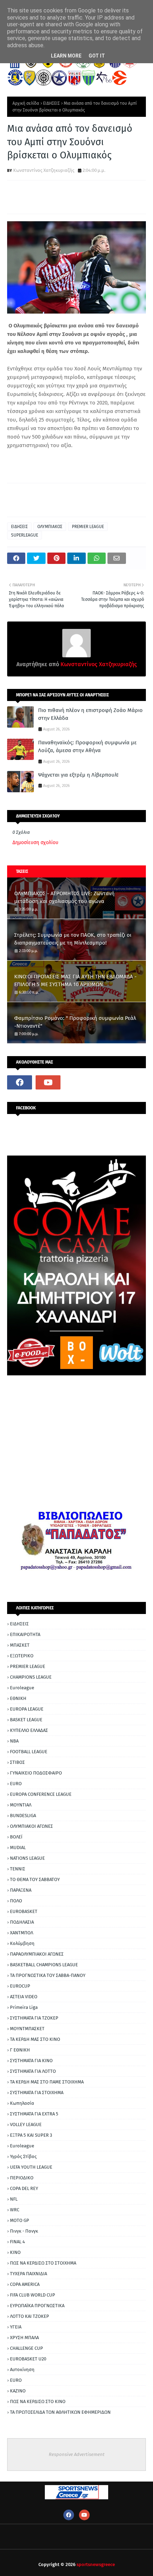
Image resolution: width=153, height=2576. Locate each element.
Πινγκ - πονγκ (24, 2231)
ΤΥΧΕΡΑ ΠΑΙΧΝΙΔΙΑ (28, 2274)
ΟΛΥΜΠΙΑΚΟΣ (50, 527)
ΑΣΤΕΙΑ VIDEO (24, 1997)
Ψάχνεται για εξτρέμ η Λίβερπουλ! (78, 775)
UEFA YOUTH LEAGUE (31, 2167)
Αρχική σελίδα (26, 103)
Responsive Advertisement (77, 2454)
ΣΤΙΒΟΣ (17, 1762)
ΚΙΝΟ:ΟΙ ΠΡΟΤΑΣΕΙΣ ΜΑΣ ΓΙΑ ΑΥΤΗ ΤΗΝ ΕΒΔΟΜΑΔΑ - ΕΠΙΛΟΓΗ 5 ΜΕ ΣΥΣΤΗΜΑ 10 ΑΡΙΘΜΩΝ (75, 981)
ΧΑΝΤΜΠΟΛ (22, 1933)
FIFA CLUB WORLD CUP (33, 2295)
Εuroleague (22, 2146)
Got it (97, 56)
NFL (14, 2199)
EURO (16, 1784)
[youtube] (48, 1082)
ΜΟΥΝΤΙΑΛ (21, 1805)
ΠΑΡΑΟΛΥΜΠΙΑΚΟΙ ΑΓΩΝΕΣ (37, 1954)
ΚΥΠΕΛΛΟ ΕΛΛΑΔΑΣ (29, 1730)
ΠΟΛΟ (16, 1901)
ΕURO (16, 2380)
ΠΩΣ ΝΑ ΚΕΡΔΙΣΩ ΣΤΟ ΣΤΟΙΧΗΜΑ (43, 2263)
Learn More (66, 56)
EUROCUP (20, 1986)
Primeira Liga (24, 2007)
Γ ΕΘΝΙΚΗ (20, 2050)
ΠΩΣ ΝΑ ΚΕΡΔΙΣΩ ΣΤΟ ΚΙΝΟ (38, 2401)
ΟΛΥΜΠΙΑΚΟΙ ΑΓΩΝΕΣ (31, 1826)
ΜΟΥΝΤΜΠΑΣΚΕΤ (27, 2029)
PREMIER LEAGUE (88, 527)
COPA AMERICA (25, 2284)
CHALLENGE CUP (27, 2348)
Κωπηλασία (22, 2103)
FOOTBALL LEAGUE (29, 1752)
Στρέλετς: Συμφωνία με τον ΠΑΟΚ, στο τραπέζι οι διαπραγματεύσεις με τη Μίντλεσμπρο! (73, 939)
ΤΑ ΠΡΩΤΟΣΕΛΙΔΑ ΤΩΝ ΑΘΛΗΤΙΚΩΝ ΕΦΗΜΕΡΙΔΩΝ (60, 2412)
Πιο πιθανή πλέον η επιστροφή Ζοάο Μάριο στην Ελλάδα (90, 714)
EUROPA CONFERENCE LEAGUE (41, 1794)
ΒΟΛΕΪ (16, 1837)
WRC (15, 2210)
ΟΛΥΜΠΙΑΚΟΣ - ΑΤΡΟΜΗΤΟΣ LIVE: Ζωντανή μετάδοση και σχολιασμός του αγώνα (64, 898)
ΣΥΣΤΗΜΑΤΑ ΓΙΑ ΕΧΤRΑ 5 (34, 2114)
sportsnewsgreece (96, 2564)
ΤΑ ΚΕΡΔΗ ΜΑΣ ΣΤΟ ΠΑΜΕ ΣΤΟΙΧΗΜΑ (47, 2082)
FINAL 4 (17, 2242)
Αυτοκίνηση (22, 2370)
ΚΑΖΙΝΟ (18, 2391)
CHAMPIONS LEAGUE (31, 1677)
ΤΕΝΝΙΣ (18, 1869)
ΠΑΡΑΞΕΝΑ (21, 1890)
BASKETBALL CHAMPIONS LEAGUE (44, 1965)
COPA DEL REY (24, 2188)
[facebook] (20, 1082)
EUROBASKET (24, 1911)
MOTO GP (20, 2220)
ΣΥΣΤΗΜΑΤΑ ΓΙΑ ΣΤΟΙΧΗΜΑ (37, 2093)
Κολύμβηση (22, 1943)
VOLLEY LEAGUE (26, 2124)
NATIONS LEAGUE (27, 1858)
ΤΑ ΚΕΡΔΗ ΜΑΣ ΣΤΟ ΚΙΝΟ (35, 2039)
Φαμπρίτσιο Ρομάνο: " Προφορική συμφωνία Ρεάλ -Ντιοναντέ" (75, 1022)
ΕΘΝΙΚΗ (18, 1698)
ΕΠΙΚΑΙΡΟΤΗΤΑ (25, 1634)
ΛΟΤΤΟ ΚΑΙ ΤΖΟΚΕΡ (30, 2316)
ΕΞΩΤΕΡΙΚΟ (22, 1656)
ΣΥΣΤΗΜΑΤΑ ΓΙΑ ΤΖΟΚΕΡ (34, 2018)
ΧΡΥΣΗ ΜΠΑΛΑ (24, 2338)
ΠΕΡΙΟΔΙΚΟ (22, 2178)
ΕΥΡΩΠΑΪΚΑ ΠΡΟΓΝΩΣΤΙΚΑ (37, 2306)
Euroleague (22, 1688)
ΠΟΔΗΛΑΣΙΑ (22, 1922)
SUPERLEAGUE (25, 535)
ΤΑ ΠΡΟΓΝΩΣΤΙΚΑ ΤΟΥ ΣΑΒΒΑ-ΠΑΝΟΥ (48, 1975)
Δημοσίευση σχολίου (35, 843)
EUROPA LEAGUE (27, 1709)
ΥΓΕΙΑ (16, 2327)
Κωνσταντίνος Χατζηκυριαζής (44, 170)
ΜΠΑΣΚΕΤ (20, 1645)
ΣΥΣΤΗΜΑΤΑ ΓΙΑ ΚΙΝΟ (31, 2061)
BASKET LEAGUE (26, 1720)
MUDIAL (18, 1847)
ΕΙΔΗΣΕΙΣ (51, 103)
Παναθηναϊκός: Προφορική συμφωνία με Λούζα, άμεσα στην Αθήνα (87, 747)
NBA (14, 1741)
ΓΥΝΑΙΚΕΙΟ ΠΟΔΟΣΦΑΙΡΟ (36, 1773)
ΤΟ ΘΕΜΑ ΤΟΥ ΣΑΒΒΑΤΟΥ (35, 1879)
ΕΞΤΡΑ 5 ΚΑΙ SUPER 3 (31, 2135)
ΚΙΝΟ (15, 2252)
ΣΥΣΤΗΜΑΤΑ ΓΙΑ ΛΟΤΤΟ (33, 2071)
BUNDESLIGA (23, 1816)
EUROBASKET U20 (28, 2359)
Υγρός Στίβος (23, 2156)
